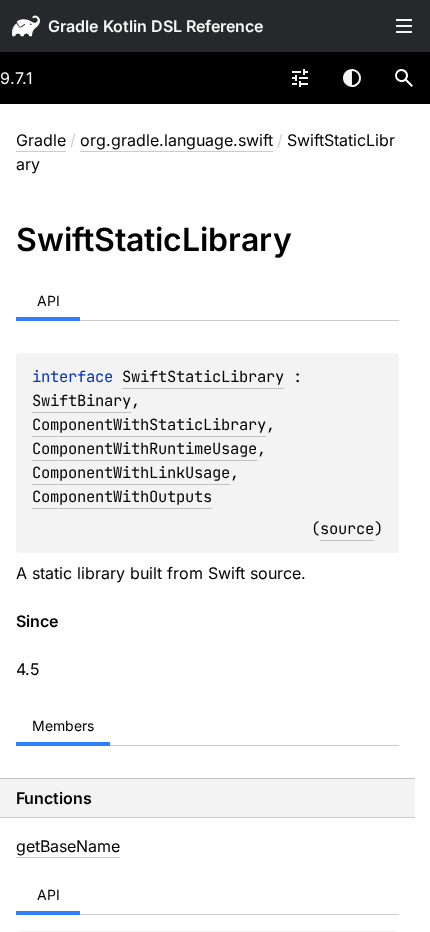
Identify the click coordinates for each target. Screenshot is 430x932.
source (347, 528)
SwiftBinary (81, 400)
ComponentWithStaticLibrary (149, 424)
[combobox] (300, 78)
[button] (404, 78)
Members (63, 725)
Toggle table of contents (404, 26)
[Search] (404, 78)
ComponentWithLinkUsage (131, 472)
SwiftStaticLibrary (203, 376)
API (48, 300)
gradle (73, 26)
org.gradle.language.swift (176, 140)
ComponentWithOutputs (122, 496)
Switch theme (352, 78)
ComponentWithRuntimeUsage (144, 448)
